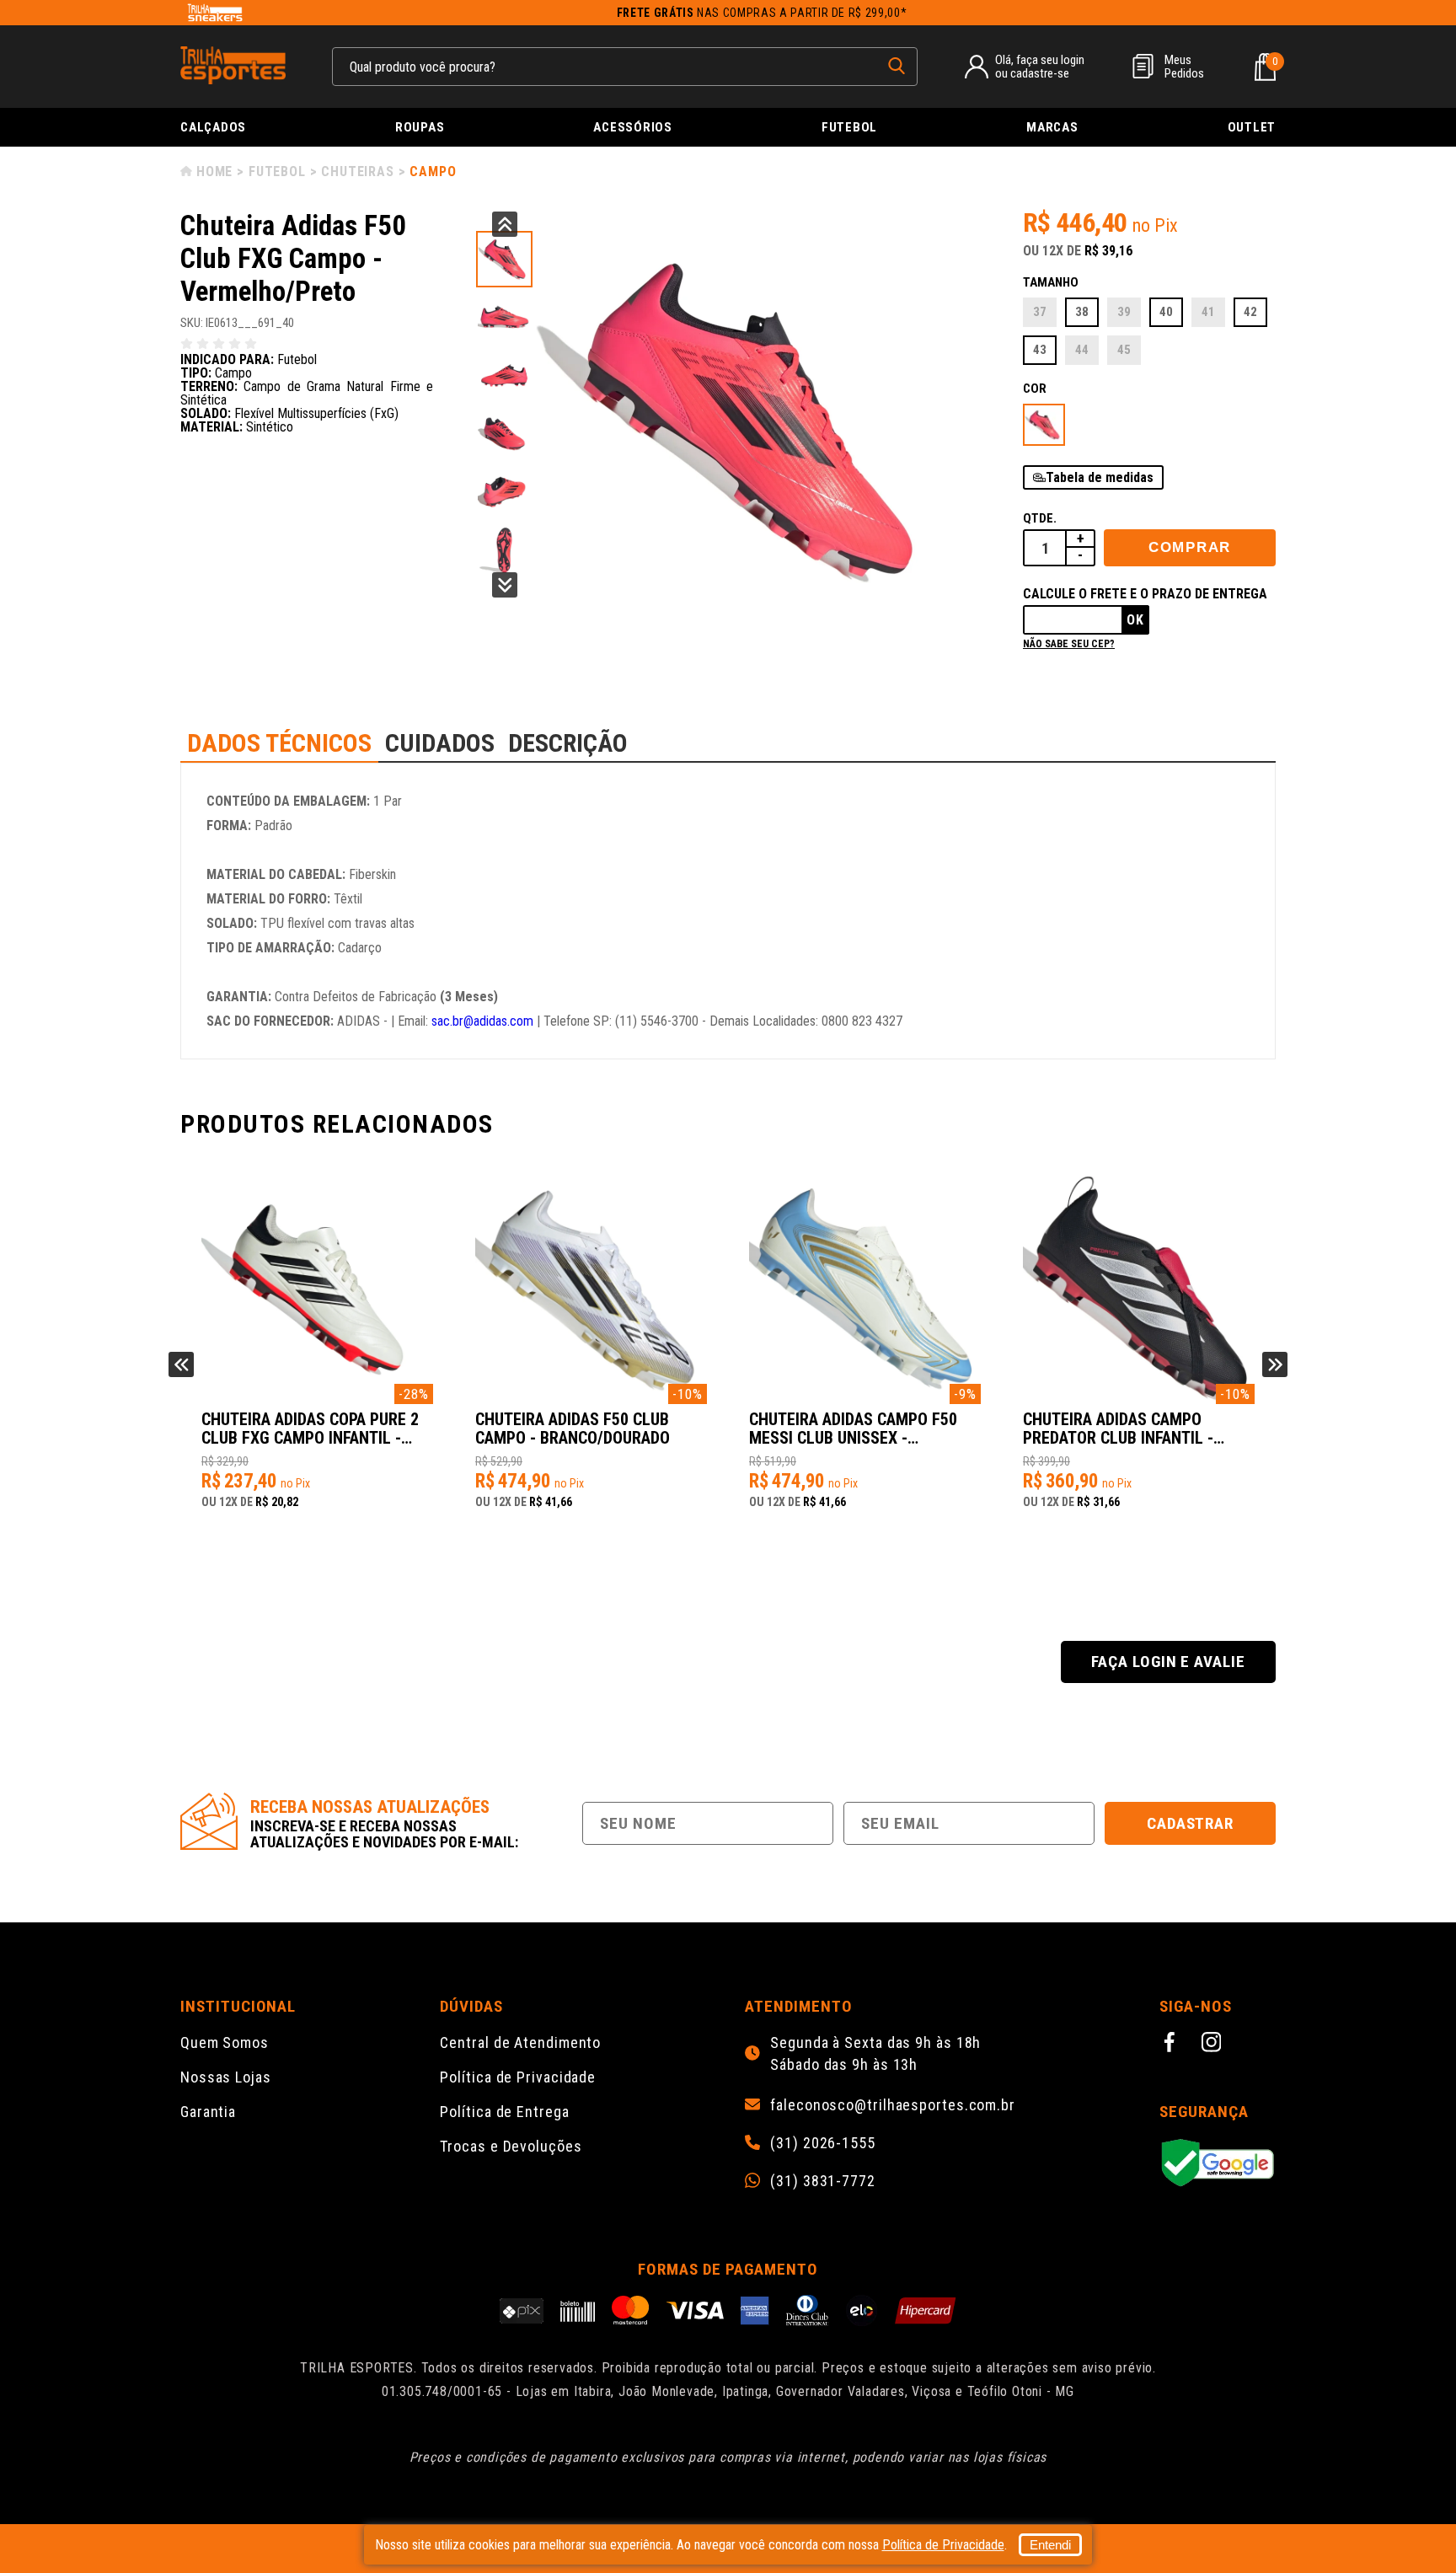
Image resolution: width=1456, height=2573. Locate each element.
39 (1124, 312)
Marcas (1052, 127)
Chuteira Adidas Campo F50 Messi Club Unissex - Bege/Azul (853, 1429)
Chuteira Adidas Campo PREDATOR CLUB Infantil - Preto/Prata (1118, 1429)
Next (505, 585)
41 (1208, 312)
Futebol (849, 127)
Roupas (420, 127)
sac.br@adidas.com (482, 1021)
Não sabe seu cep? (1069, 644)
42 (1250, 312)
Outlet (1252, 127)
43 (1040, 350)
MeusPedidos (1184, 67)
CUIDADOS (440, 743)
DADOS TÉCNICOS (279, 743)
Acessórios (633, 127)
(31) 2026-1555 (823, 2143)
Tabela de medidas (1100, 477)
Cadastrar (1191, 1823)
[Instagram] (1214, 2045)
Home (214, 172)
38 (1082, 312)
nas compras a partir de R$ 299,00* (762, 13)
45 (1124, 350)
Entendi (1050, 2545)
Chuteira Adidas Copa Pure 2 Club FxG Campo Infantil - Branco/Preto (310, 1429)
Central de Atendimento (520, 2042)
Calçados (213, 127)
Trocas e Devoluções (511, 2146)
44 (1082, 350)
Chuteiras (357, 172)
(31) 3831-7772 (823, 2181)
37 (1040, 312)
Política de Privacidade (518, 2077)
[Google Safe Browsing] (1218, 2164)
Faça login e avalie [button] (1168, 1662)
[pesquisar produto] (897, 66)
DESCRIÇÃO (568, 743)
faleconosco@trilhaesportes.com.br (893, 2105)
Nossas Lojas (226, 2077)
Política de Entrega (504, 2112)
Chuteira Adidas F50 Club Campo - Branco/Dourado (573, 1429)
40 (1166, 312)
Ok (1135, 620)
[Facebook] (1172, 2045)
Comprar (1190, 547)
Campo (433, 172)
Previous (505, 224)
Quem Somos (225, 2042)
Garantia (208, 2112)
